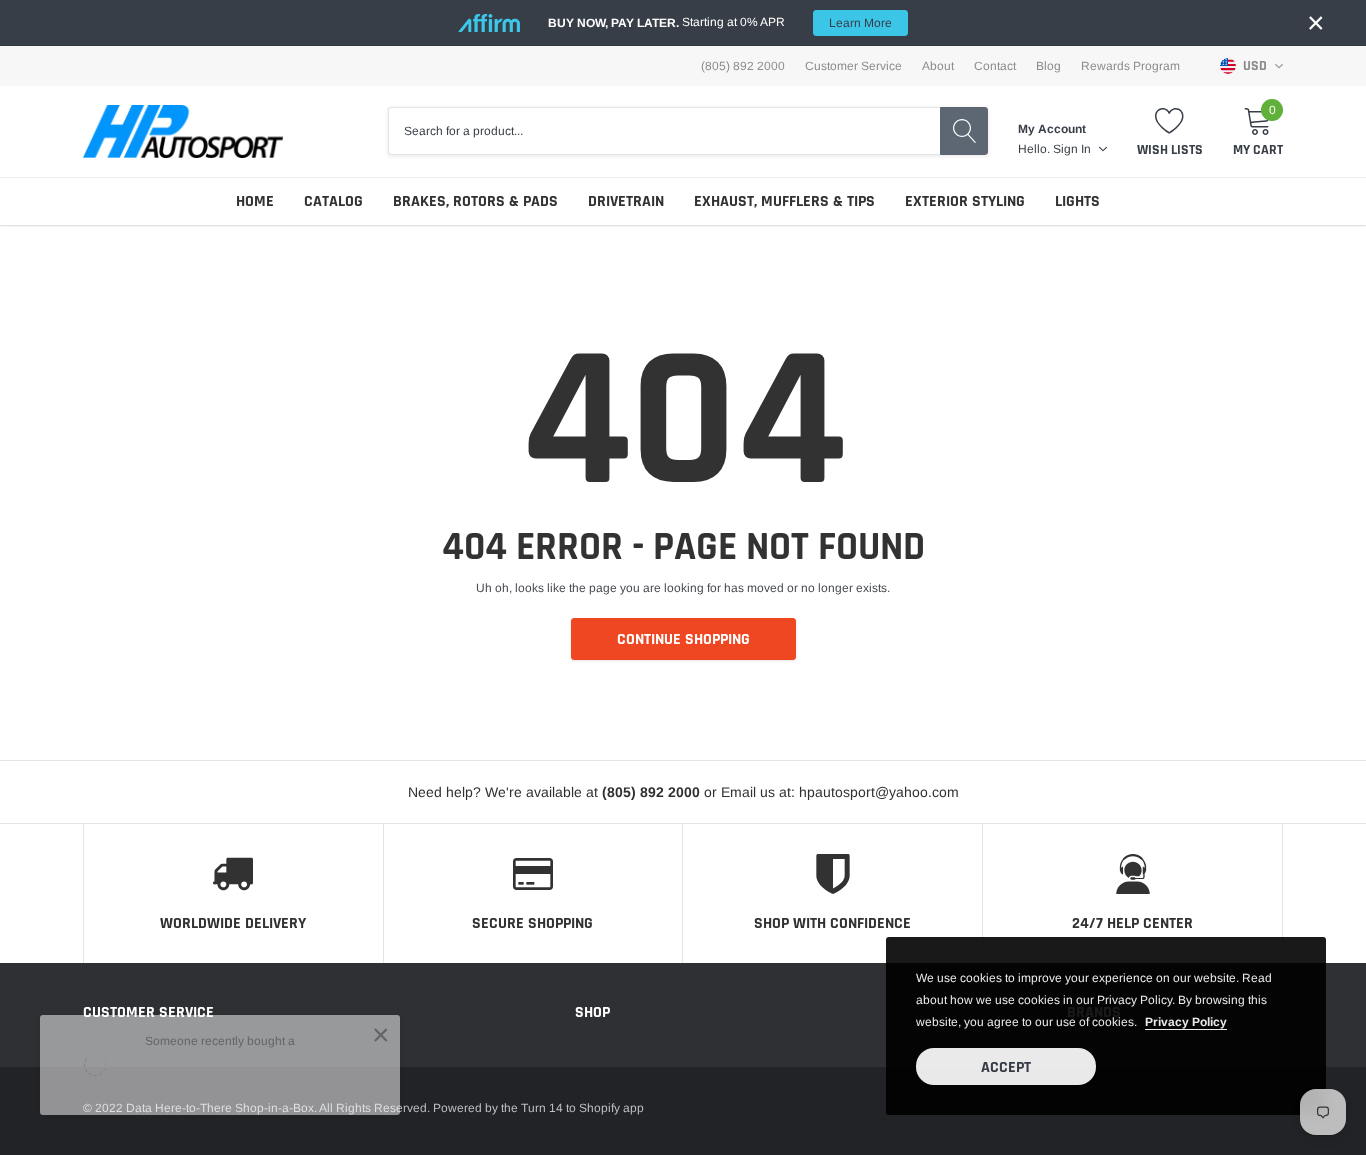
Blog (1048, 66)
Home (255, 201)
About (938, 66)
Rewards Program (1130, 66)
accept (1006, 1067)
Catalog (333, 201)
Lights (1077, 201)
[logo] (183, 131)
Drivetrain (626, 201)
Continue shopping (683, 639)
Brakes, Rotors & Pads (475, 201)
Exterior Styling (965, 201)
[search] (964, 131)
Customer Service (853, 66)
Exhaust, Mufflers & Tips (784, 201)
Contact (995, 66)
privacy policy (1186, 1022)
